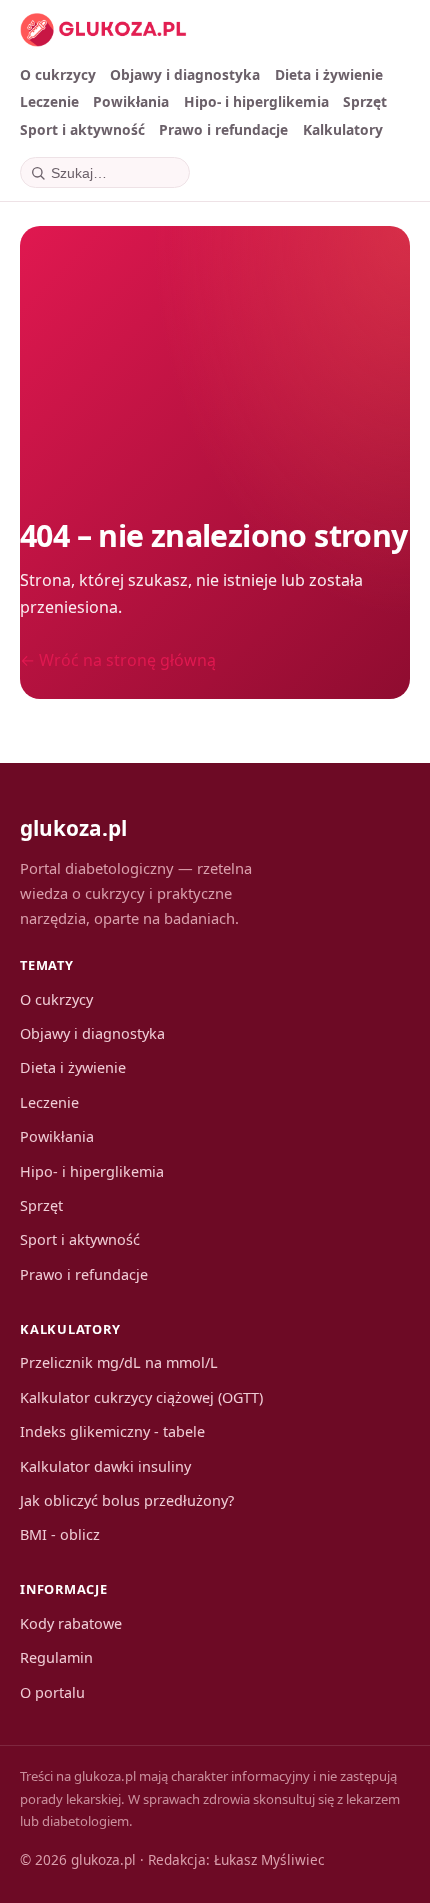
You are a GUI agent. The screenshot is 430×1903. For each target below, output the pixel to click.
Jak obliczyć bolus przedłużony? (127, 1500)
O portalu (52, 1692)
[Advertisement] (215, 369)
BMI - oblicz (60, 1534)
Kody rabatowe (71, 1623)
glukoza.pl (73, 828)
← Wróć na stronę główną (118, 660)
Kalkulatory (343, 129)
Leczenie (49, 101)
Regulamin (56, 1657)
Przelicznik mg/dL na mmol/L (119, 1362)
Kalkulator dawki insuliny (105, 1466)
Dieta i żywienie (329, 74)
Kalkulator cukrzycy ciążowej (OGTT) (141, 1397)
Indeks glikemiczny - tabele (112, 1431)
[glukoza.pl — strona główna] (103, 30)
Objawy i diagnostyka (185, 74)
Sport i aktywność (82, 129)
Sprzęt (365, 101)
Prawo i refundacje (223, 129)
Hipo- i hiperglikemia (256, 101)
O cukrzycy (58, 74)
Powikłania (131, 101)
